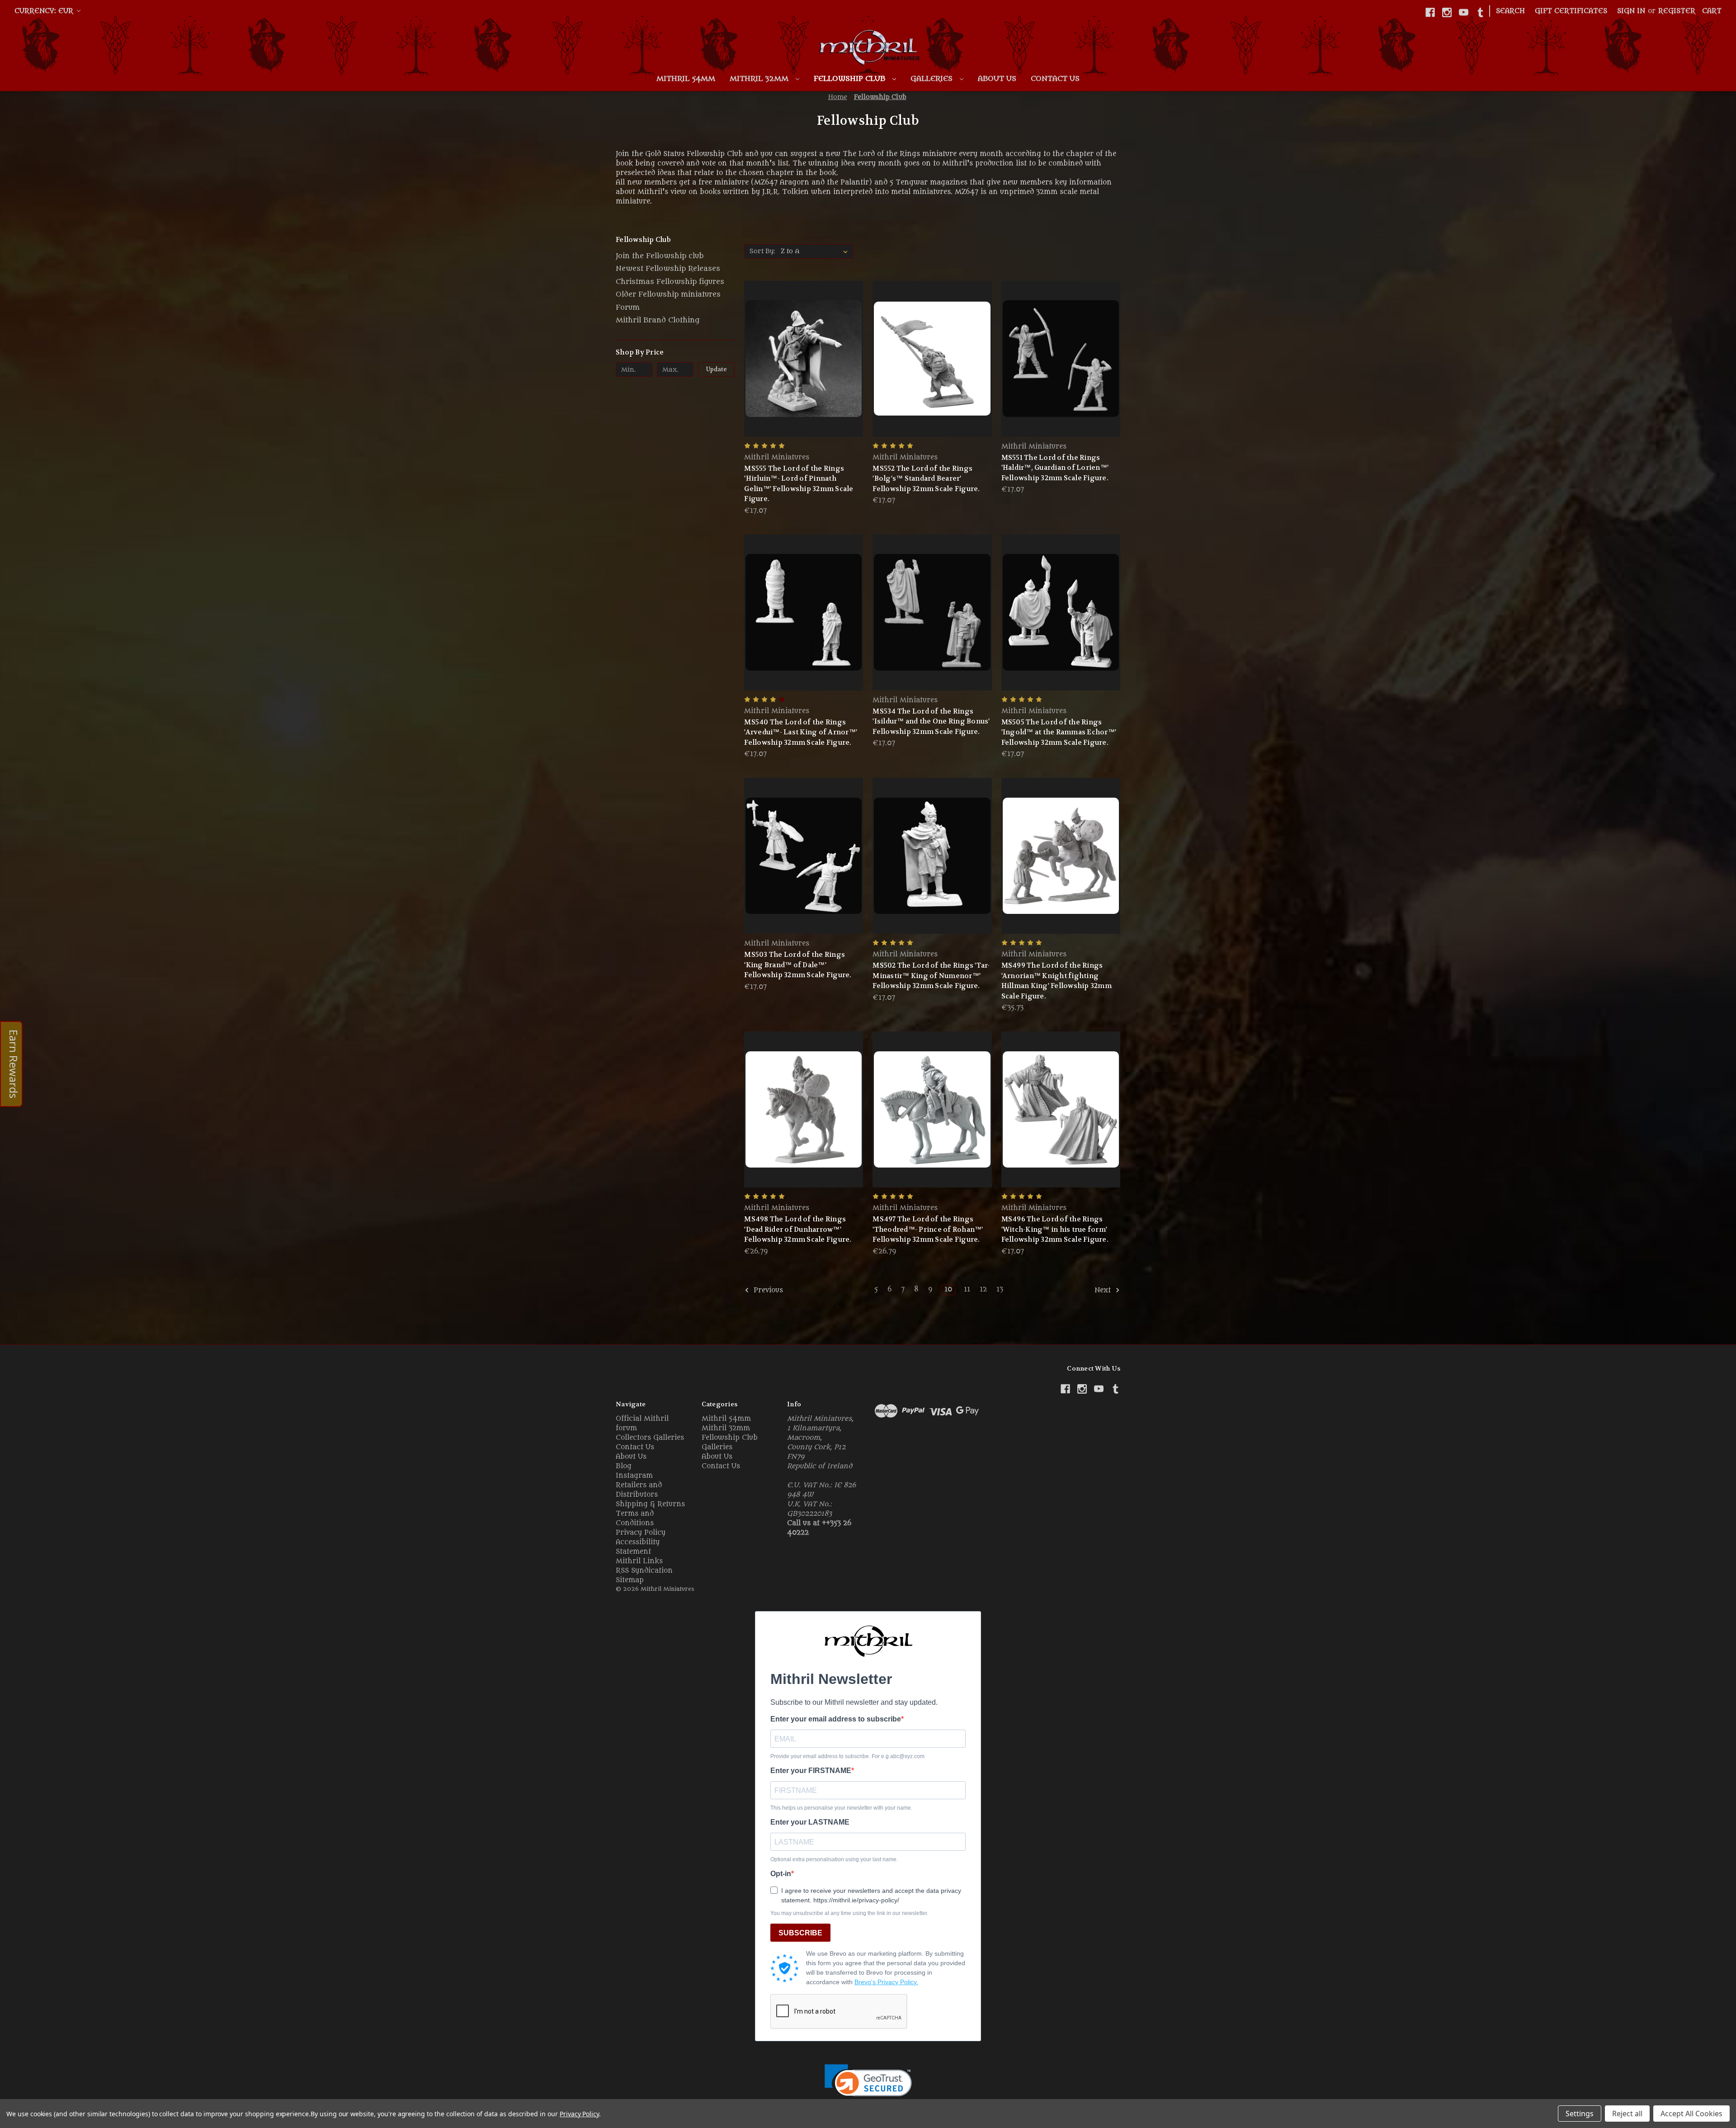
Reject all (1627, 2114)
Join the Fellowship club (660, 256)
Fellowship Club (851, 79)
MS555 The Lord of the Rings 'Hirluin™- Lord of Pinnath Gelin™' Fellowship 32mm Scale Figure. (799, 484)
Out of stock (932, 375)
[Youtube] (1464, 12)
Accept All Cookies (1691, 2114)
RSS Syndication (644, 1571)
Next (1104, 1291)
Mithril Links (639, 1561)
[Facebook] (1430, 12)
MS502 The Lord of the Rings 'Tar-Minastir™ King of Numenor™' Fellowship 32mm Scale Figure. (931, 976)
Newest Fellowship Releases (668, 269)
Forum (628, 307)
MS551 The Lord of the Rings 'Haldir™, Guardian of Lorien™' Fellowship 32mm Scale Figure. (1055, 468)
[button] (868, 2086)
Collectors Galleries (650, 1438)
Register (1677, 11)
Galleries (933, 79)
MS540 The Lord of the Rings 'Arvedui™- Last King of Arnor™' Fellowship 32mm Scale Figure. (801, 732)
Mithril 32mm (760, 79)
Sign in (1631, 11)
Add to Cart (804, 375)
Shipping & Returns (650, 1504)
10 (948, 1289)
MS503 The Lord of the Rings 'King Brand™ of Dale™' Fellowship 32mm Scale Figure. (798, 965)
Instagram (634, 1476)
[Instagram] (1447, 12)
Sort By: (762, 251)
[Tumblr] (1480, 12)
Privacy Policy (641, 1533)
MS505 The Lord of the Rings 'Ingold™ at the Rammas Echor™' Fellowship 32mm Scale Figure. (1059, 732)
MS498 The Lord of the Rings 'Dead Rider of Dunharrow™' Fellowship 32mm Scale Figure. (798, 1229)
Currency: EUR (45, 11)
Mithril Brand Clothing (658, 320)
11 (967, 1289)
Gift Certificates (1571, 11)
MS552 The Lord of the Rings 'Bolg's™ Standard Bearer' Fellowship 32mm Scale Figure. (926, 479)
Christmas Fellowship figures (670, 282)
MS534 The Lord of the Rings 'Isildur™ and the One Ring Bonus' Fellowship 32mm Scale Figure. (931, 721)
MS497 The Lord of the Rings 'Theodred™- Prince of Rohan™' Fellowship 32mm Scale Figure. (928, 1229)
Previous (767, 1291)
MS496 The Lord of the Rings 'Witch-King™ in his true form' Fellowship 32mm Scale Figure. (1055, 1229)
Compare (801, 359)
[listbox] (816, 251)
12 (983, 1289)
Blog (624, 1466)
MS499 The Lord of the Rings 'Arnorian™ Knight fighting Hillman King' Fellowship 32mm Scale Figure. (1057, 981)
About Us (997, 79)
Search (1510, 11)
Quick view (802, 342)
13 (1000, 1289)
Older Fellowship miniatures (668, 294)
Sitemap (630, 1580)
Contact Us (1055, 79)
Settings (1580, 2114)
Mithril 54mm (686, 79)
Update (717, 369)
